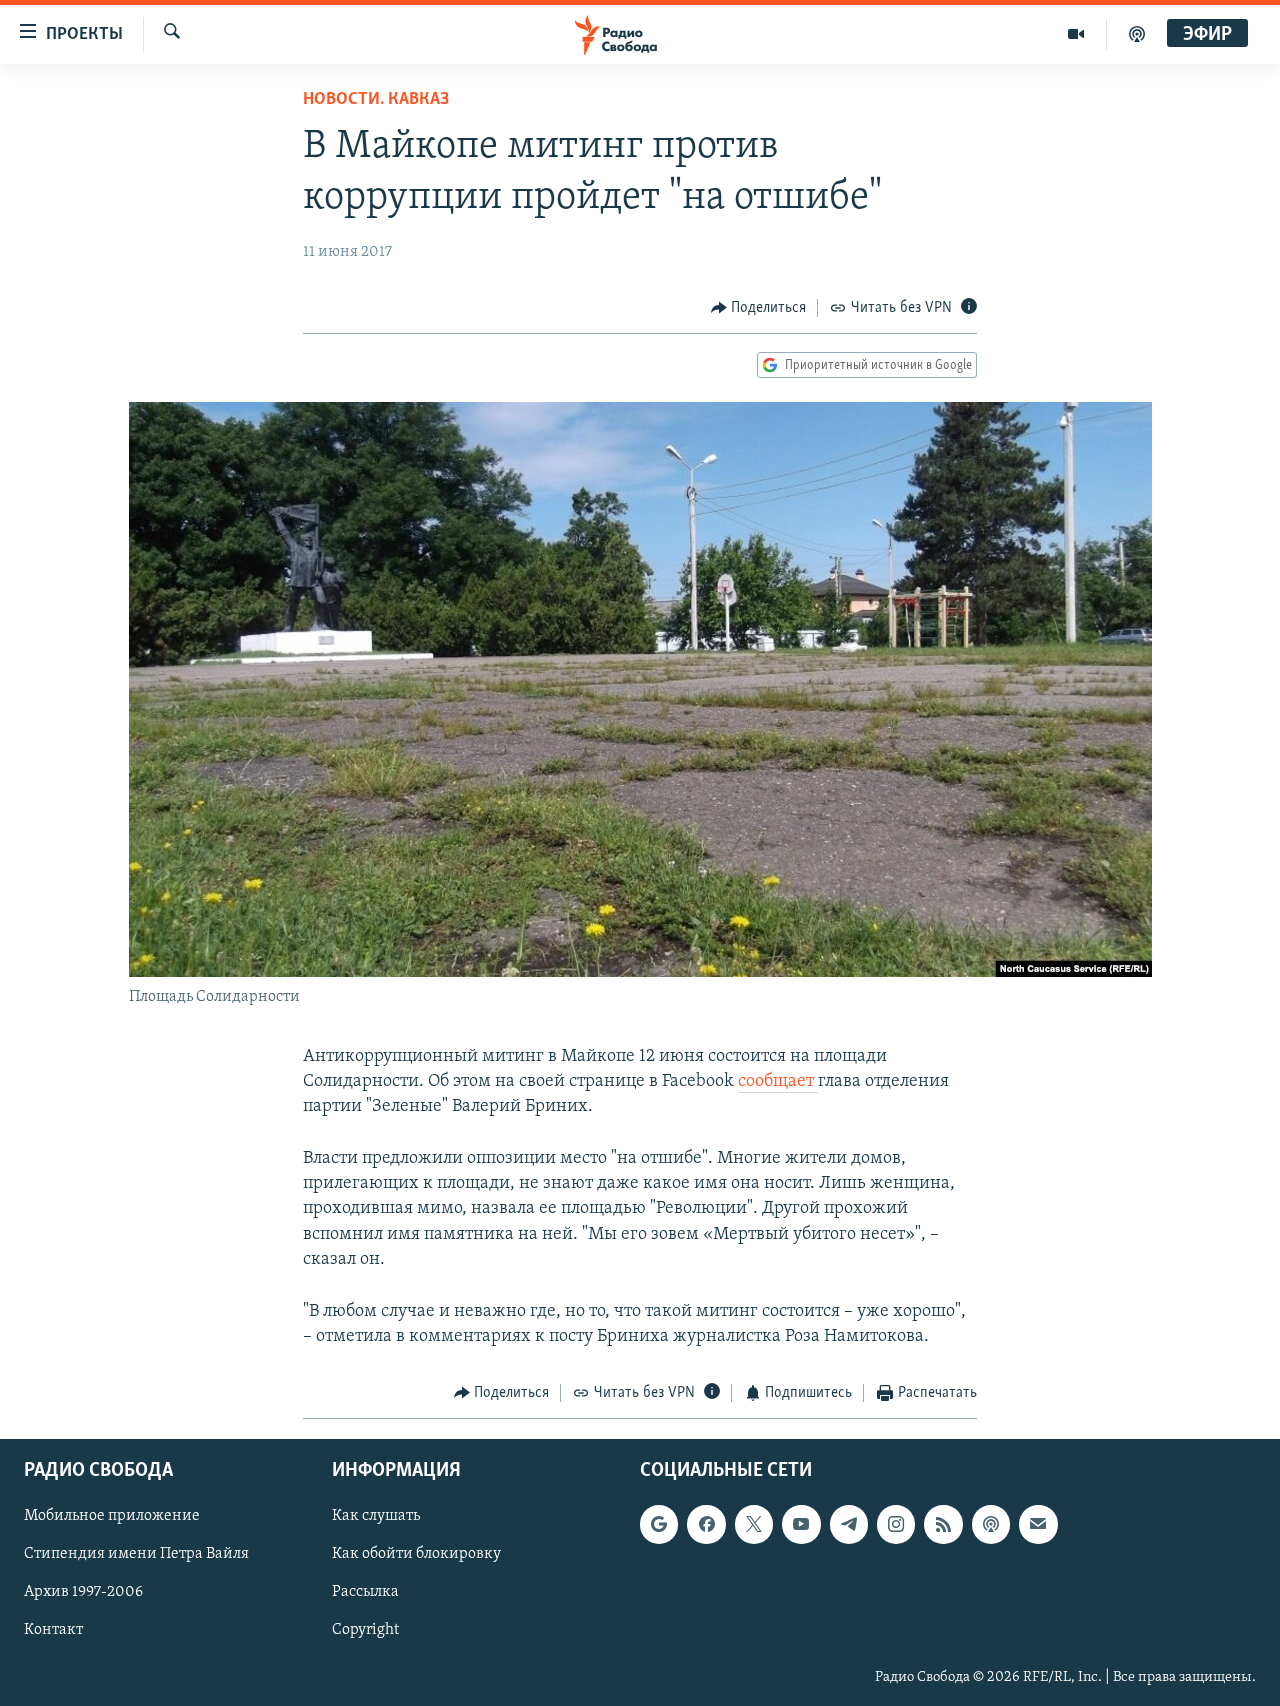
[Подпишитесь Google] (659, 1524)
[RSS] (943, 1524)
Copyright (365, 1630)
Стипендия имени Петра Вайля (136, 1554)
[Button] (759, 308)
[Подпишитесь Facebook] (706, 1524)
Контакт (53, 1630)
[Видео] (1076, 34)
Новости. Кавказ (376, 100)
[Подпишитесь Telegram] (849, 1524)
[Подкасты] (991, 1524)
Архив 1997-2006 (83, 1592)
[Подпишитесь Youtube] (801, 1524)
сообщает (778, 1082)
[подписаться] (1038, 1524)
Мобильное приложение (112, 1516)
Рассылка (365, 1592)
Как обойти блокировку (416, 1554)
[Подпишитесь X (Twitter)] (754, 1524)
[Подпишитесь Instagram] (896, 1524)
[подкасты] (1137, 34)
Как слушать (376, 1516)
